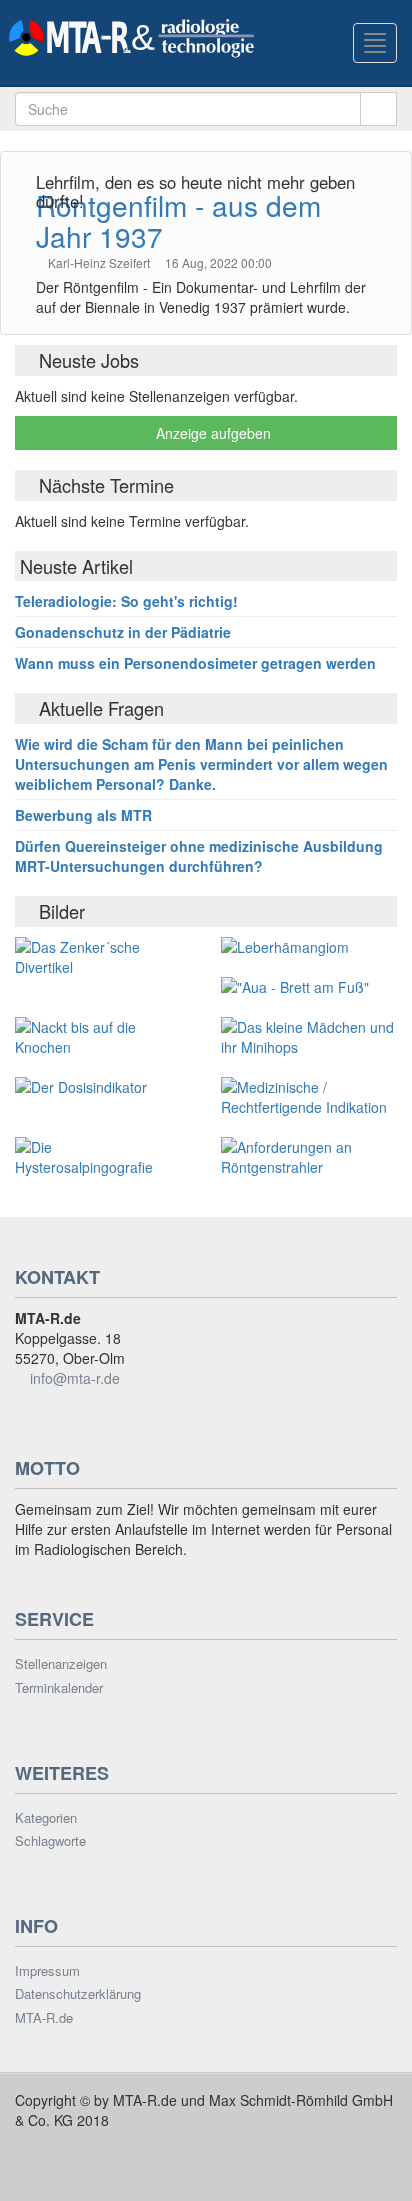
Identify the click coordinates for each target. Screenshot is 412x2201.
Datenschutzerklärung (78, 1994)
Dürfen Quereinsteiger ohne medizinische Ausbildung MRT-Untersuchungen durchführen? (199, 856)
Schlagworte (50, 1841)
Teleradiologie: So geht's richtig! (126, 601)
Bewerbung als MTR (83, 815)
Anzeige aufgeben (211, 433)
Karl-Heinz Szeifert (100, 262)
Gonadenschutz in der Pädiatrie (123, 632)
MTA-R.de (44, 2018)
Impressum (47, 1971)
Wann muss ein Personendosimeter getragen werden (195, 663)
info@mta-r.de (75, 1378)
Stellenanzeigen (61, 1664)
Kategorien (46, 1818)
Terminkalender (59, 1688)
